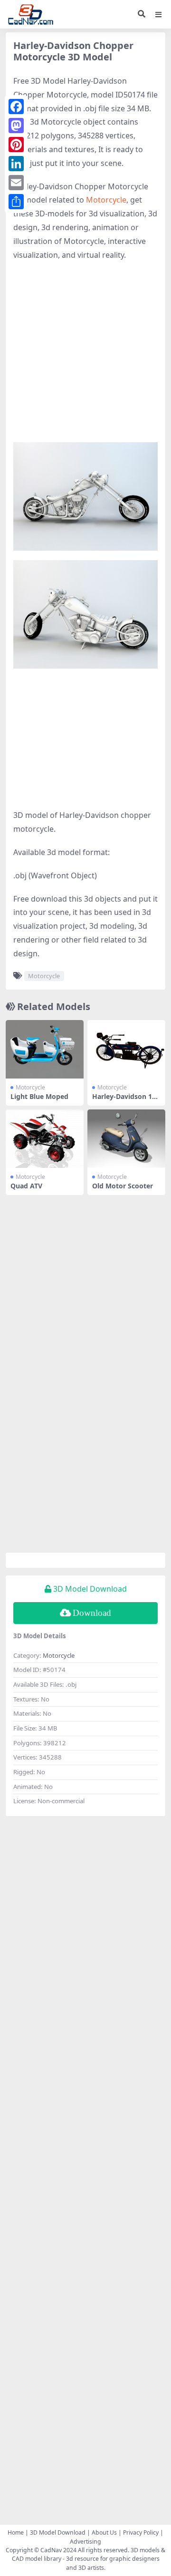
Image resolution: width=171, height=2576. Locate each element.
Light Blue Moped (39, 1096)
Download (92, 1613)
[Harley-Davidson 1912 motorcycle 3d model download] (126, 1049)
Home (16, 2532)
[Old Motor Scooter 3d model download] (126, 1139)
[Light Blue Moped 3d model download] (45, 1049)
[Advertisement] (85, 357)
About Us (104, 2532)
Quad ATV (26, 1186)
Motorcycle (106, 200)
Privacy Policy (141, 2532)
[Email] (16, 183)
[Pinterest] (16, 145)
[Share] (16, 202)
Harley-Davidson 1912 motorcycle (126, 1100)
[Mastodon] (16, 126)
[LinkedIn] (16, 164)
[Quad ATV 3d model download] (45, 1139)
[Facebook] (16, 107)
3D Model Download (58, 2532)
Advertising (85, 2542)
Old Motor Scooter (123, 1186)
